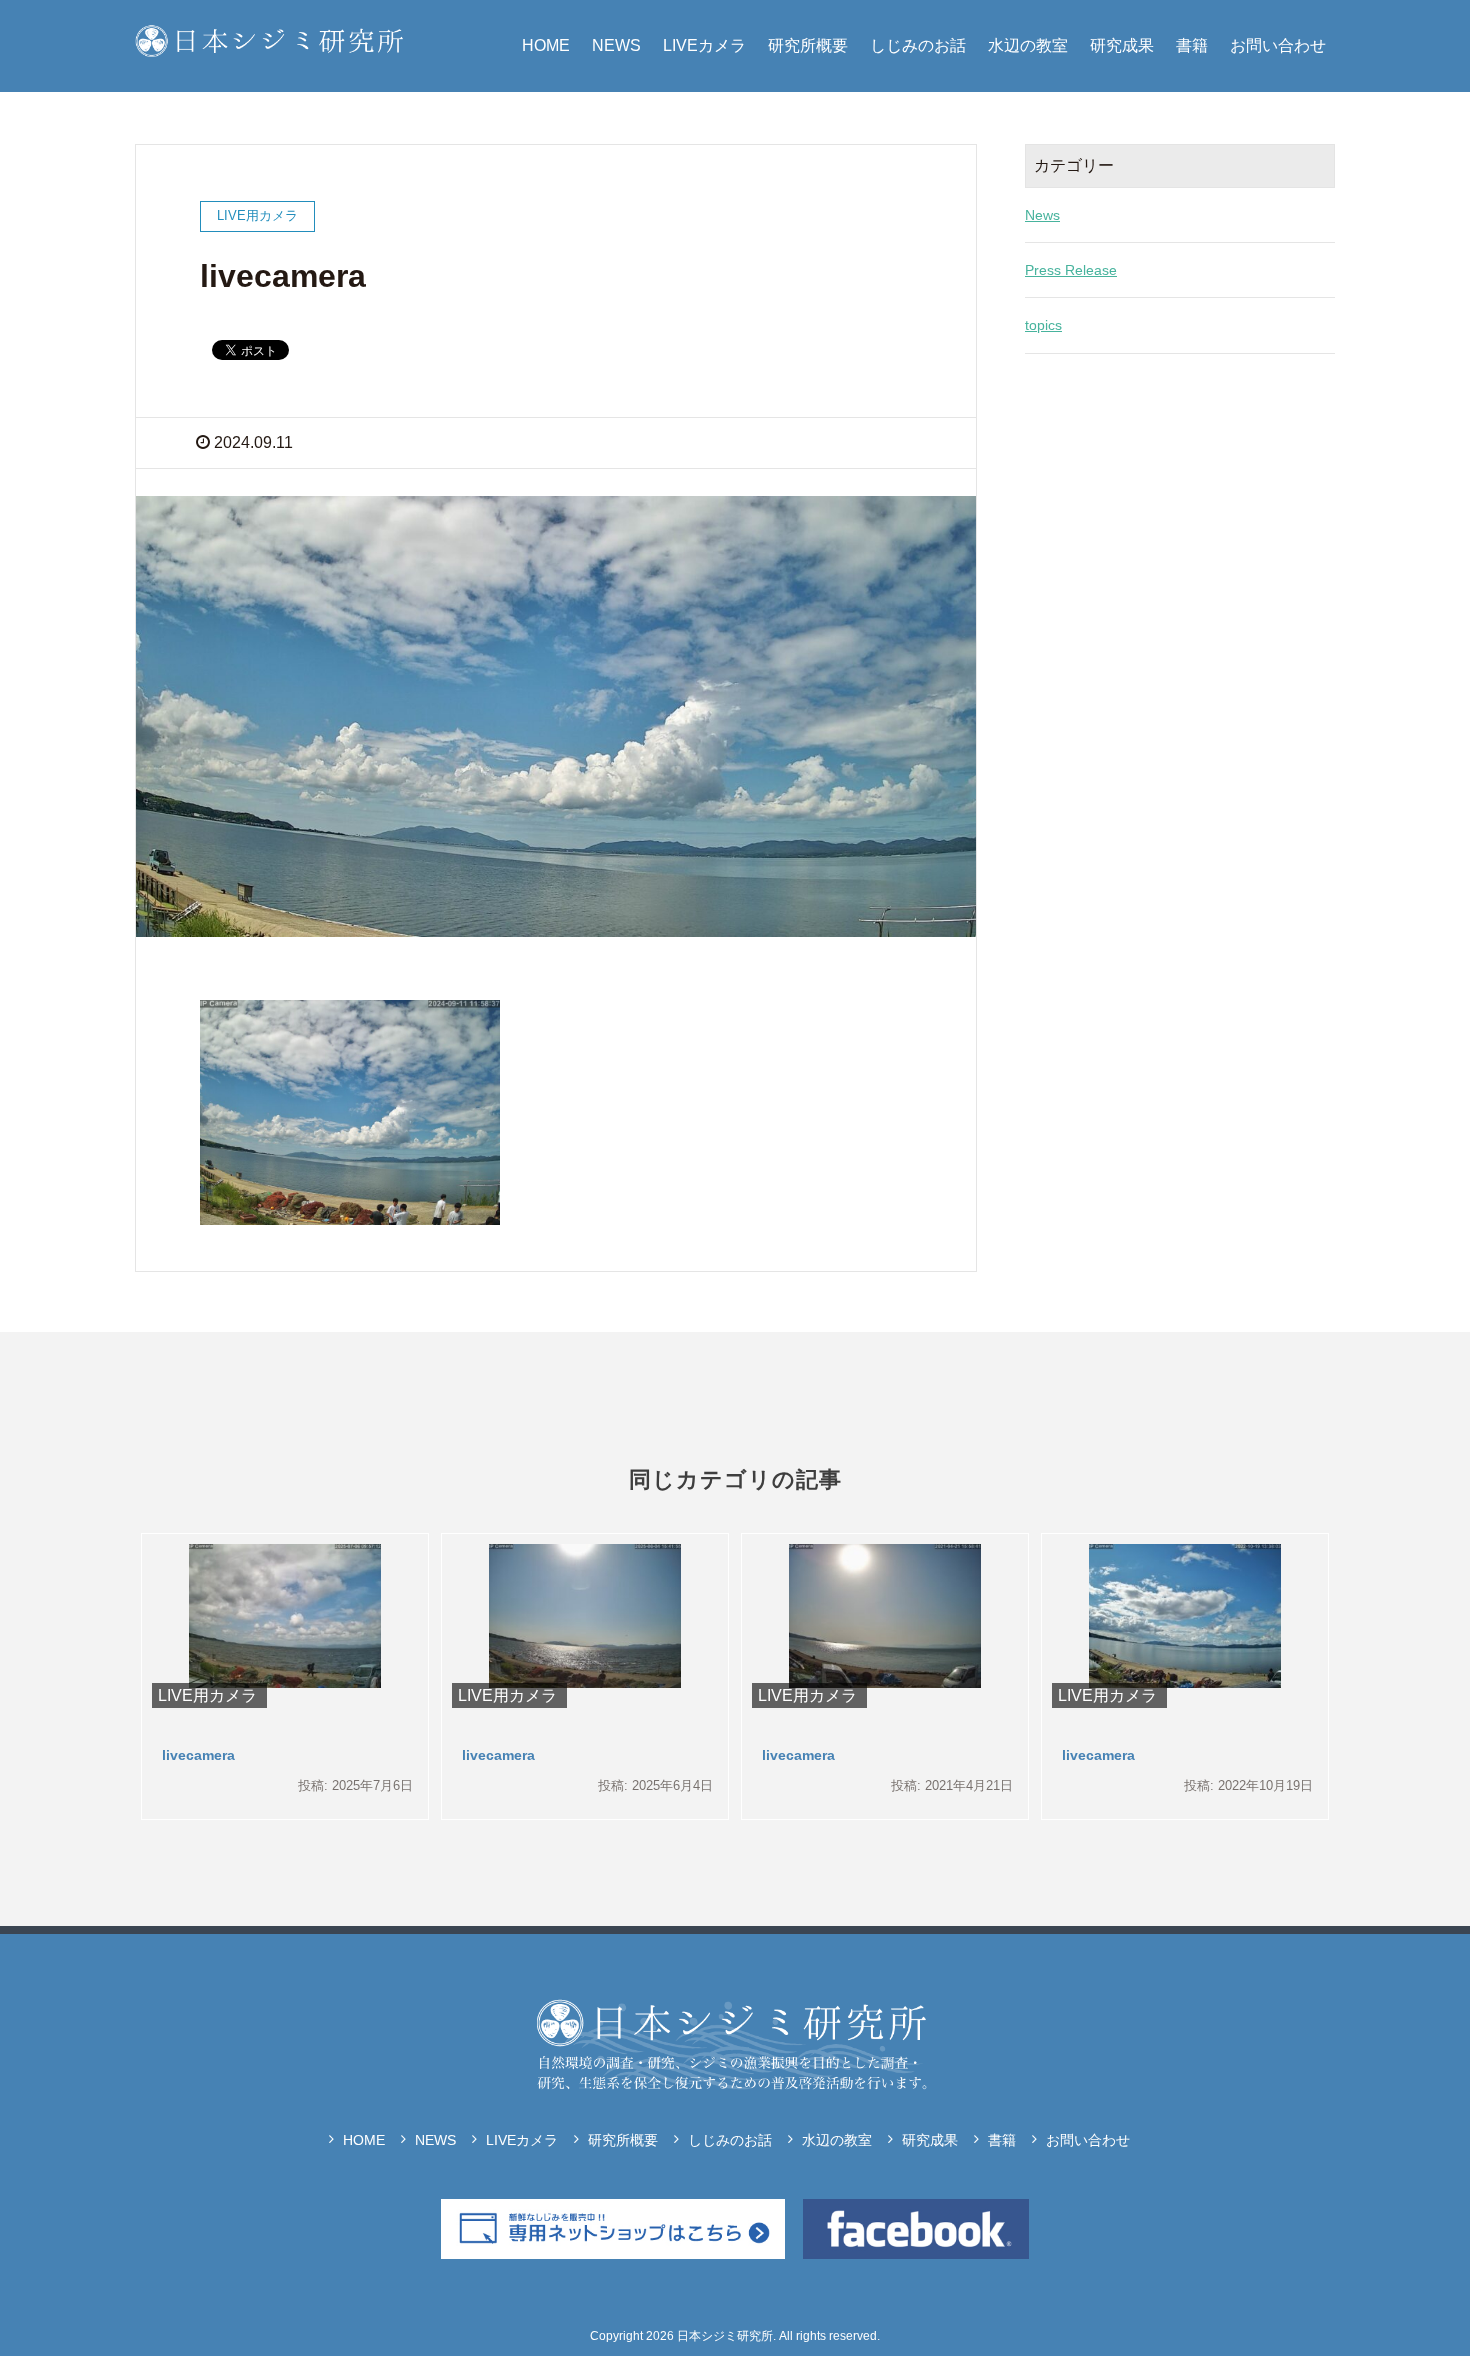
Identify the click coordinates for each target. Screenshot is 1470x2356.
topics (1043, 325)
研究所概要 (808, 45)
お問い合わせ (1278, 45)
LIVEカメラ (704, 45)
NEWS (616, 45)
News (1042, 215)
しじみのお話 (918, 45)
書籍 (1192, 45)
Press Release (1071, 270)
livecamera (198, 1755)
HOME (546, 45)
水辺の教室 (1028, 45)
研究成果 (1122, 45)
